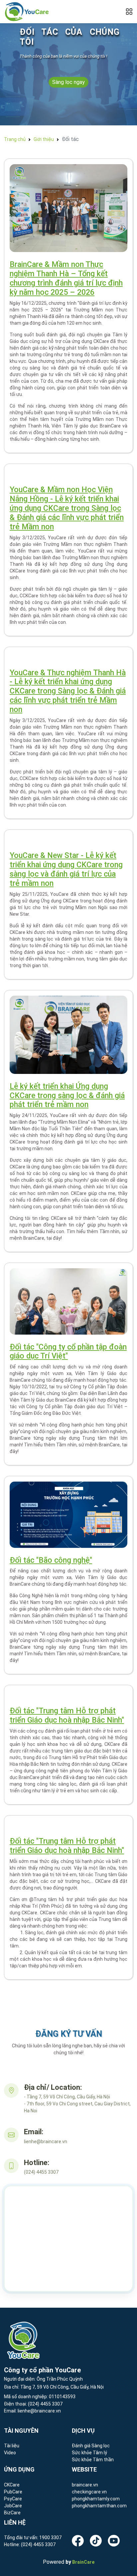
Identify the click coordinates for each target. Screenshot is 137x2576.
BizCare (12, 2513)
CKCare (12, 2485)
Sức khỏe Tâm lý (89, 2453)
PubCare (13, 2492)
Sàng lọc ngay (68, 82)
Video (10, 2453)
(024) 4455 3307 (45, 2404)
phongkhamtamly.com (96, 2499)
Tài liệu (12, 2446)
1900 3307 (50, 2538)
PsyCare (13, 2499)
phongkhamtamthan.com (99, 2506)
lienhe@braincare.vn (39, 2411)
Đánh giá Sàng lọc (91, 2446)
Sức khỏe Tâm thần (93, 2460)
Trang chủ (15, 139)
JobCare (13, 2506)
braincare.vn (85, 2485)
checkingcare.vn (89, 2492)
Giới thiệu (44, 139)
